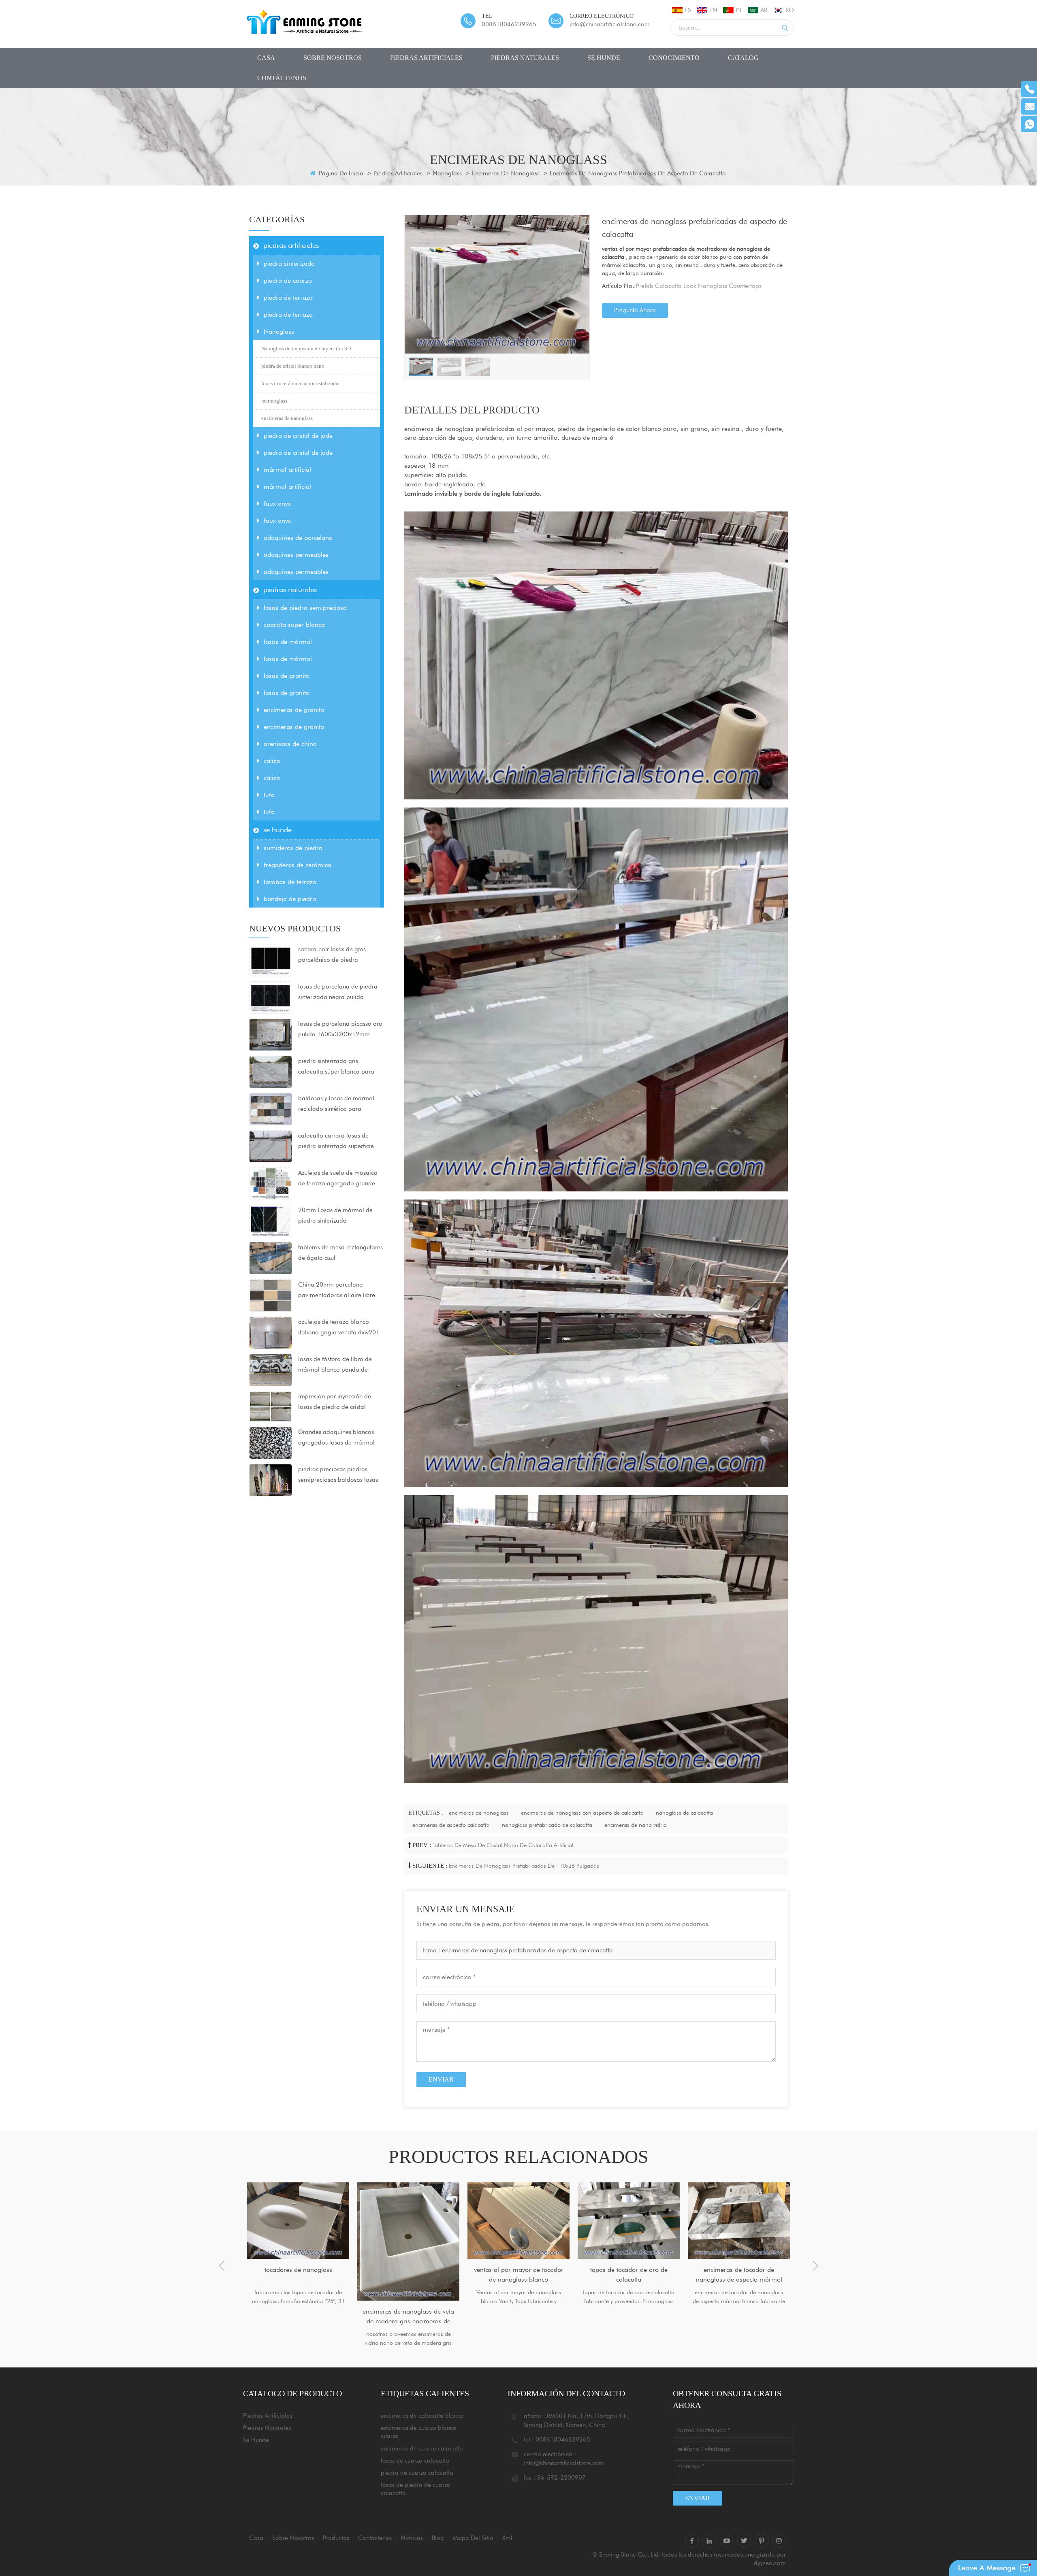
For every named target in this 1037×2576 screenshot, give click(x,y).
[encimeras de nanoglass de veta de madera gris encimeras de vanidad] (298, 2241)
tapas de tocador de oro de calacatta (519, 2275)
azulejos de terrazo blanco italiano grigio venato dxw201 (339, 1327)
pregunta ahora (635, 310)
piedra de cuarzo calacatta (417, 2473)
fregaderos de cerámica (298, 865)
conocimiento (674, 58)
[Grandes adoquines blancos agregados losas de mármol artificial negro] (271, 1442)
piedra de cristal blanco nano (293, 366)
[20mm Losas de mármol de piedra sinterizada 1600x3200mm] (271, 1221)
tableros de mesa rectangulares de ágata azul (340, 1253)
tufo (269, 795)
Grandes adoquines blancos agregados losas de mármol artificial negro (336, 1438)
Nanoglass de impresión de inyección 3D (306, 348)
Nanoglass (447, 173)
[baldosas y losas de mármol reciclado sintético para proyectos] (271, 1109)
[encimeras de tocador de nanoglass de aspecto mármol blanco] (629, 2221)
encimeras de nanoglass (506, 173)
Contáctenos (282, 78)
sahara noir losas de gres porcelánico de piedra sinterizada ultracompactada (337, 955)
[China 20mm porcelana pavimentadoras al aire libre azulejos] (271, 1295)
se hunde (604, 58)
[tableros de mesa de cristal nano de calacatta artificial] (739, 2221)
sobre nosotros (333, 58)
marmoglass (274, 401)
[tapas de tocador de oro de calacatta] (518, 2221)
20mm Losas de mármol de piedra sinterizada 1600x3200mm (335, 1216)
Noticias (412, 2538)
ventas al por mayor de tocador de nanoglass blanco (409, 2275)
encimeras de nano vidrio (636, 1825)
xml (507, 2538)
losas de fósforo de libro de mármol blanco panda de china (335, 1365)
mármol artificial (287, 470)
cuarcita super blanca (294, 625)
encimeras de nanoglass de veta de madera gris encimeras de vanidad (298, 2317)
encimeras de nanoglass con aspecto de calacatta (582, 1813)
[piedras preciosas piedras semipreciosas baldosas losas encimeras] (271, 1479)
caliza (272, 761)
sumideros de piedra (293, 848)
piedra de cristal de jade (298, 436)
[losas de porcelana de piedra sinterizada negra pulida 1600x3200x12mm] (271, 997)
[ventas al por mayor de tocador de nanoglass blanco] (408, 2221)
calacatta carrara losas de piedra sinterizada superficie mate (336, 1142)
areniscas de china (290, 744)
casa (266, 58)
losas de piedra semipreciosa (305, 608)
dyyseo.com (770, 2563)
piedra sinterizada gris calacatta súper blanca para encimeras (336, 1067)
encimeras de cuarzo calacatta (422, 2448)
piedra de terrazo (288, 297)
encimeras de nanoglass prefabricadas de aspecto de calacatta (527, 1950)
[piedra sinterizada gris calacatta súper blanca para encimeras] (271, 1072)
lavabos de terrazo (290, 882)
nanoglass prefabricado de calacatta (547, 1825)
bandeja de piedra (290, 899)
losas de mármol (288, 642)
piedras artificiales (426, 58)
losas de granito (287, 676)
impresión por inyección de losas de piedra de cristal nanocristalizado (335, 1402)
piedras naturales (525, 58)
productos (336, 2538)
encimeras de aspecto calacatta (451, 1825)
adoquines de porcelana (298, 538)
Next (815, 2266)
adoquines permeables (296, 555)
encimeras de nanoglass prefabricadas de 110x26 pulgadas (524, 1866)
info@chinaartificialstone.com (610, 24)
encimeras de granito (294, 710)
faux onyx (277, 504)
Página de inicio (340, 173)
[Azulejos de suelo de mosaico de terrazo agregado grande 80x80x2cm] (271, 1183)
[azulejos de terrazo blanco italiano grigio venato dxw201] (271, 1332)
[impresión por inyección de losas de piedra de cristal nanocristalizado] (271, 1406)
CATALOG (743, 58)
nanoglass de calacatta (684, 1813)
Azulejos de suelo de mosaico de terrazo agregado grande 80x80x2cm (338, 1179)
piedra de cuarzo (288, 280)
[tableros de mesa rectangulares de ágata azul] (271, 1258)
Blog (438, 2538)
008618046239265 (509, 24)
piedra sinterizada (289, 263)
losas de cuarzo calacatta (415, 2461)
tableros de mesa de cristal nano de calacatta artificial (503, 1845)
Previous (222, 2266)
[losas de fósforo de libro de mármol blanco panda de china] (271, 1370)
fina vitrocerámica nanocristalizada (300, 383)
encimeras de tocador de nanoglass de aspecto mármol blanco (629, 2275)
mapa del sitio (473, 2538)
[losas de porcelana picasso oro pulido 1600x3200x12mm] (271, 1034)
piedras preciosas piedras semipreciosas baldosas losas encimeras (338, 1475)
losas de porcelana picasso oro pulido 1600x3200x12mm (340, 1029)
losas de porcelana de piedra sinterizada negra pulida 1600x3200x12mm (338, 993)
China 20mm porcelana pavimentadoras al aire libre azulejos (337, 1291)
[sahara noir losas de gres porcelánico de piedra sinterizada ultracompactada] (271, 960)
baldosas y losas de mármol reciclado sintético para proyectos (336, 1104)
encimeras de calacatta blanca (422, 2416)
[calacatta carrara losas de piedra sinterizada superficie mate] (271, 1146)
